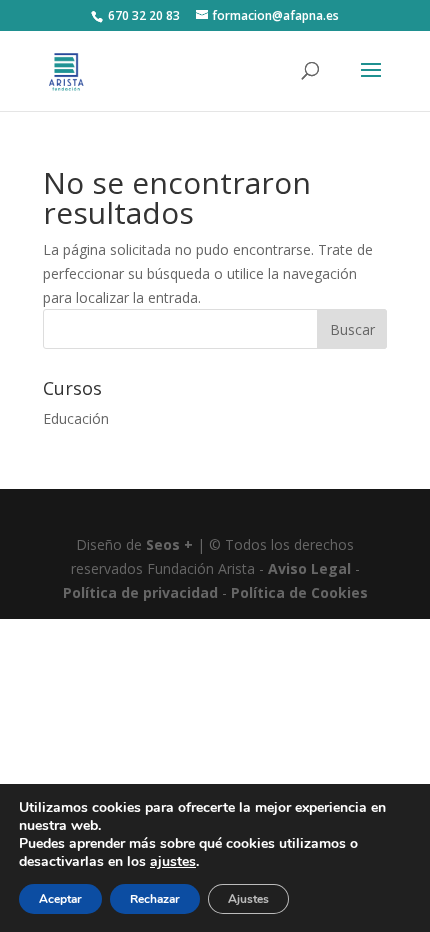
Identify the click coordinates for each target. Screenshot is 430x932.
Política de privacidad (140, 592)
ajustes (173, 862)
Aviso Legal (309, 568)
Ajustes (248, 899)
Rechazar (155, 899)
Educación (76, 418)
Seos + (169, 544)
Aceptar (60, 899)
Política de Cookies (299, 592)
